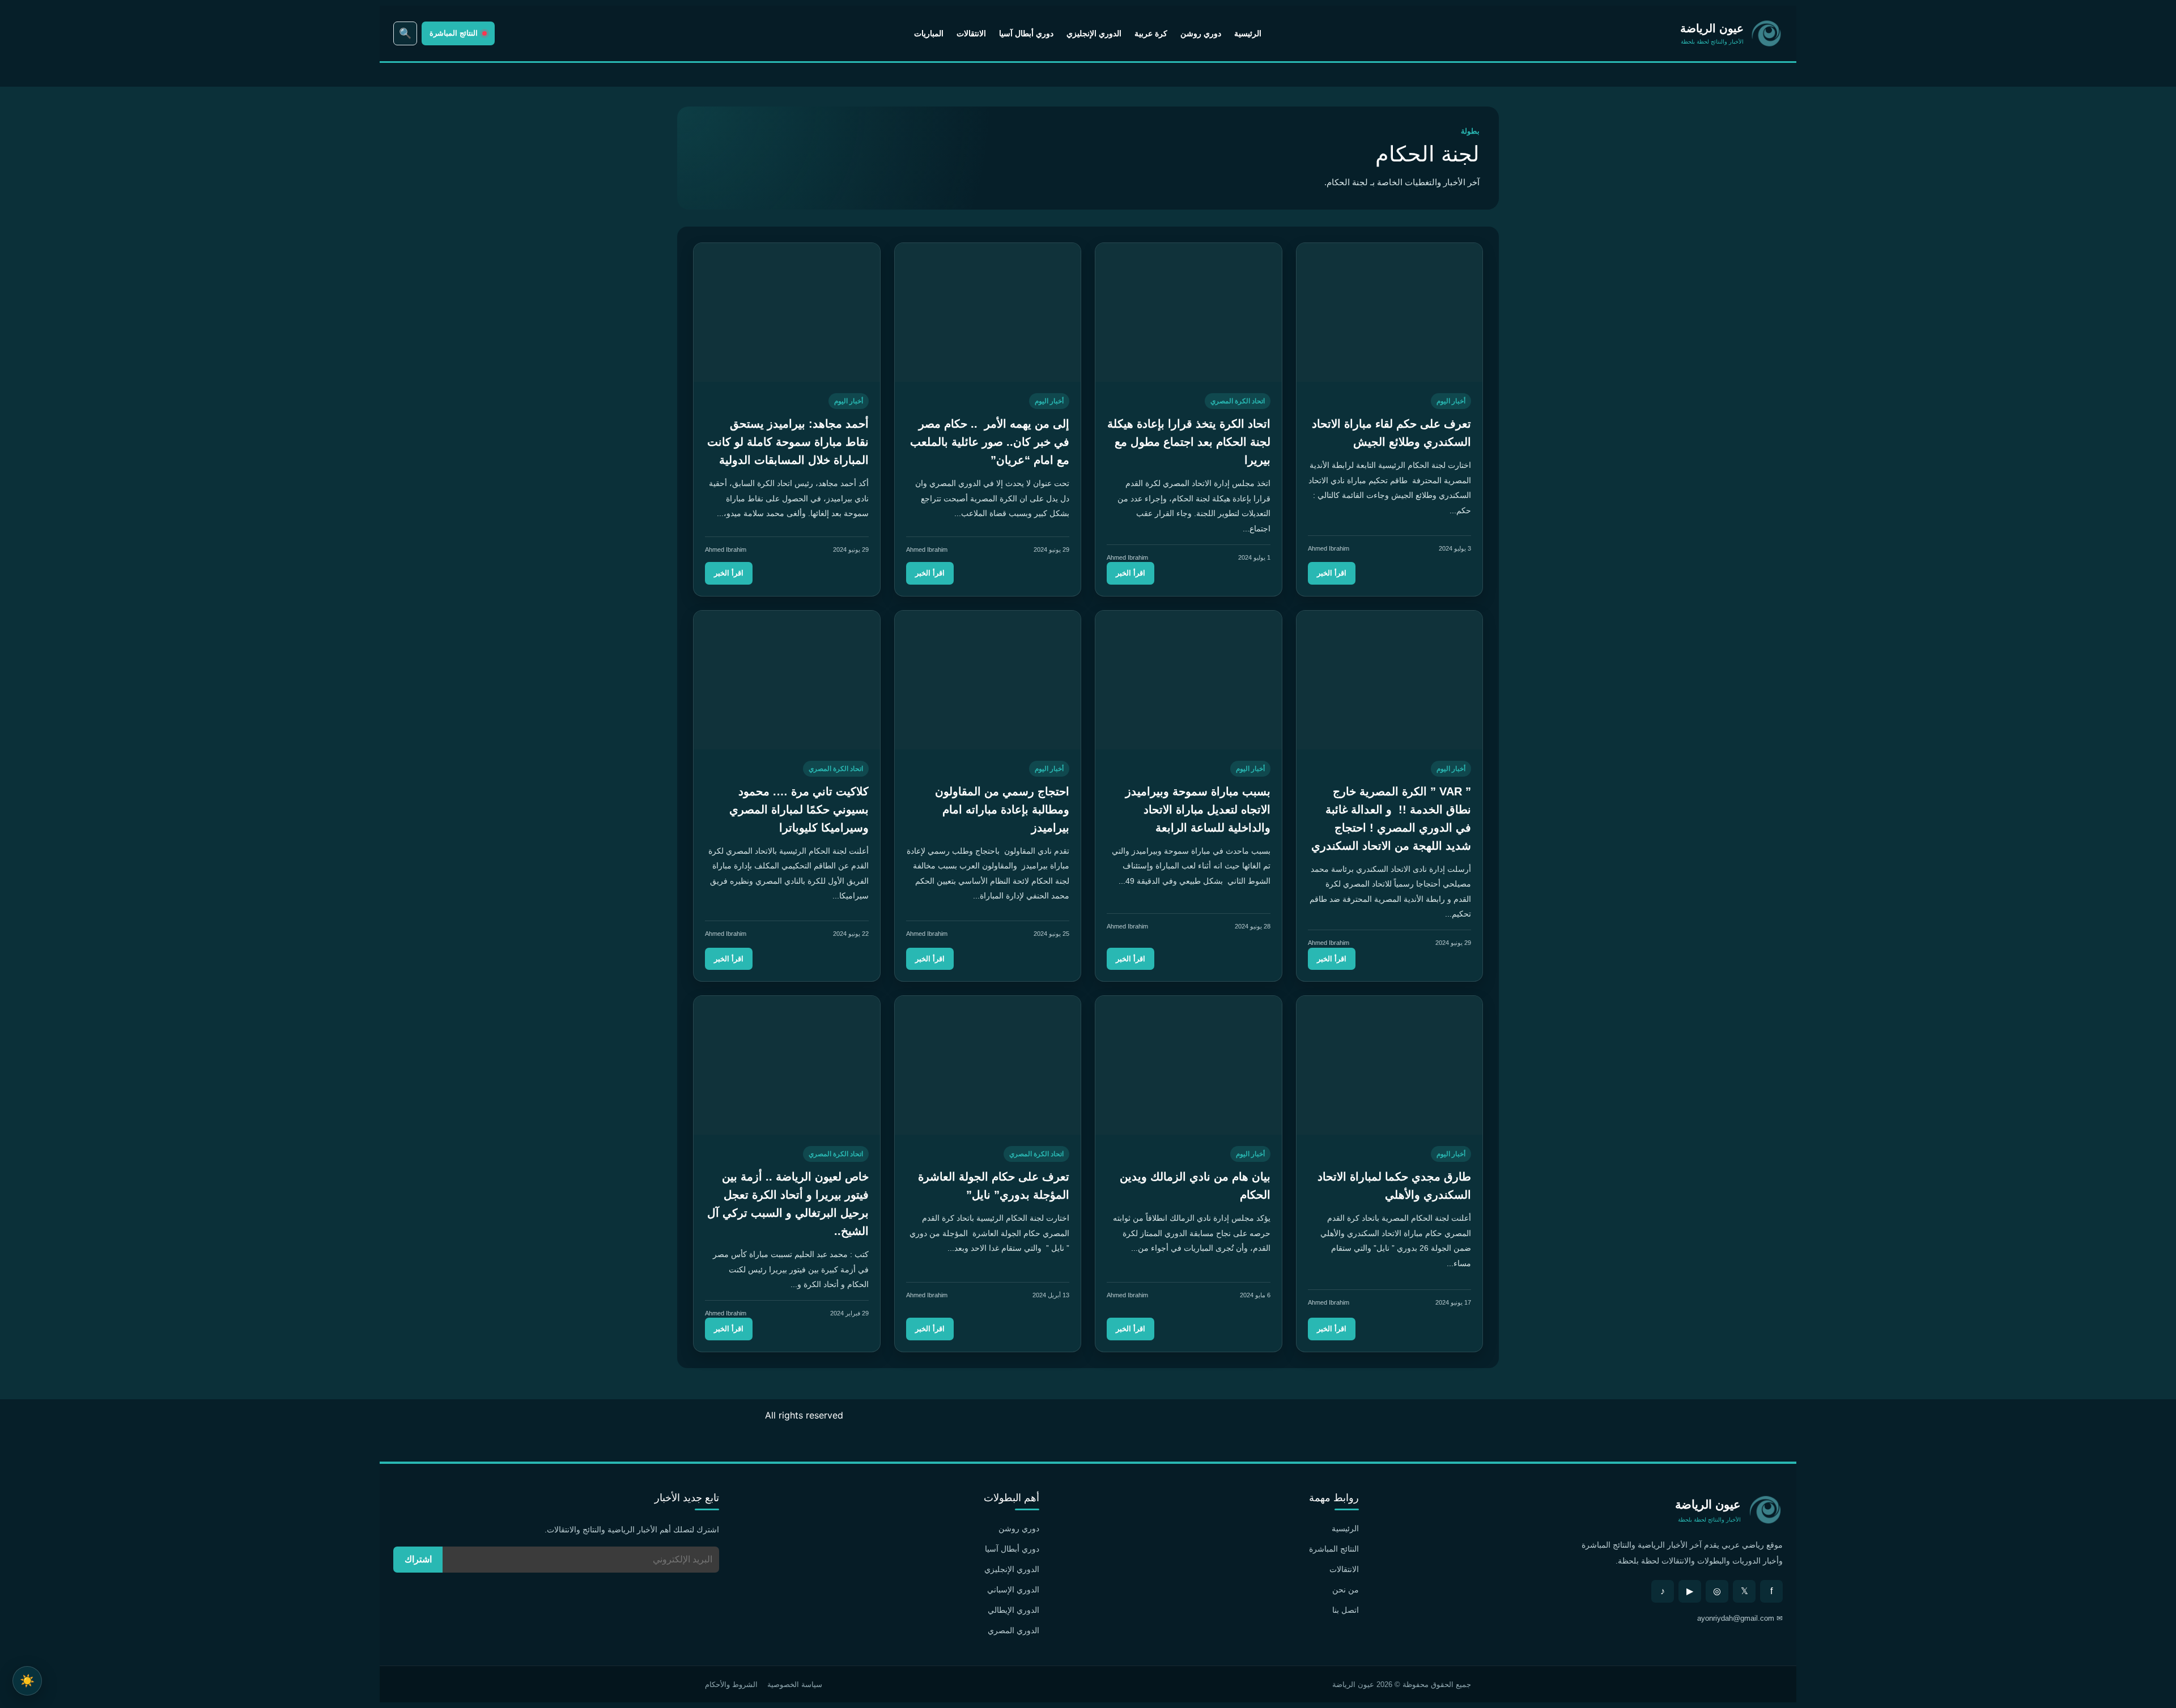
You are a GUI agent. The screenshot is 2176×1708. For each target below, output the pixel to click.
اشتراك (418, 1559)
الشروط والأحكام (731, 1684)
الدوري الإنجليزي (1094, 33)
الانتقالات (971, 33)
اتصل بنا (1346, 1610)
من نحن (1346, 1590)
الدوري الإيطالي (1013, 1610)
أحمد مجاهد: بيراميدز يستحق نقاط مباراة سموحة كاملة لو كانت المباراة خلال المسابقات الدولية (788, 442)
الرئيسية (1248, 33)
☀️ (27, 1681)
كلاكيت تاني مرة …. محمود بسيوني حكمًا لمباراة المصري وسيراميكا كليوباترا (799, 810)
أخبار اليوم (1451, 401)
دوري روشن (1201, 33)
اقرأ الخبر (1332, 573)
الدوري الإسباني (1013, 1590)
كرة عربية (1151, 33)
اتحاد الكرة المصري (1238, 401)
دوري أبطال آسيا (1026, 33)
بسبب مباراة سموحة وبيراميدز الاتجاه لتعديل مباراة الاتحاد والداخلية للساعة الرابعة (1198, 810)
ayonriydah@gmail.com (1736, 1618)
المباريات (929, 33)
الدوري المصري (1013, 1630)
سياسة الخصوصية (795, 1684)
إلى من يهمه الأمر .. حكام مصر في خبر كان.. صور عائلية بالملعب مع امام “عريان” (990, 442)
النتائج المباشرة (1334, 1549)
